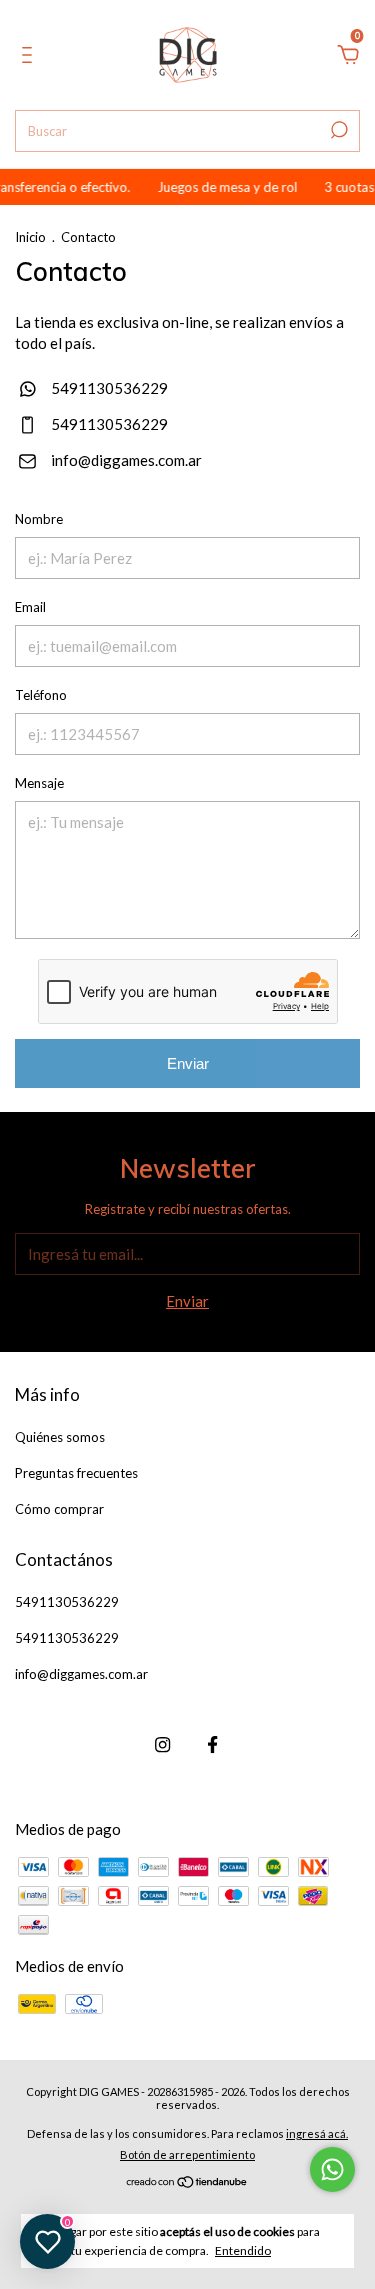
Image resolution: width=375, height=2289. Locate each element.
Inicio (30, 237)
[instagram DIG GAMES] (162, 1744)
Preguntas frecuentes (76, 1473)
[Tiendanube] (187, 2183)
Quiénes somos (60, 1437)
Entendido (243, 2250)
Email (30, 607)
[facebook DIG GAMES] (212, 1744)
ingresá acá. (317, 2133)
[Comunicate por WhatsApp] (332, 2169)
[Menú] (30, 57)
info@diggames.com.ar (126, 460)
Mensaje (39, 783)
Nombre (39, 519)
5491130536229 (108, 388)
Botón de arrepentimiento (187, 2154)
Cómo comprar (59, 1509)
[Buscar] (337, 130)
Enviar (188, 1063)
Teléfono (41, 695)
